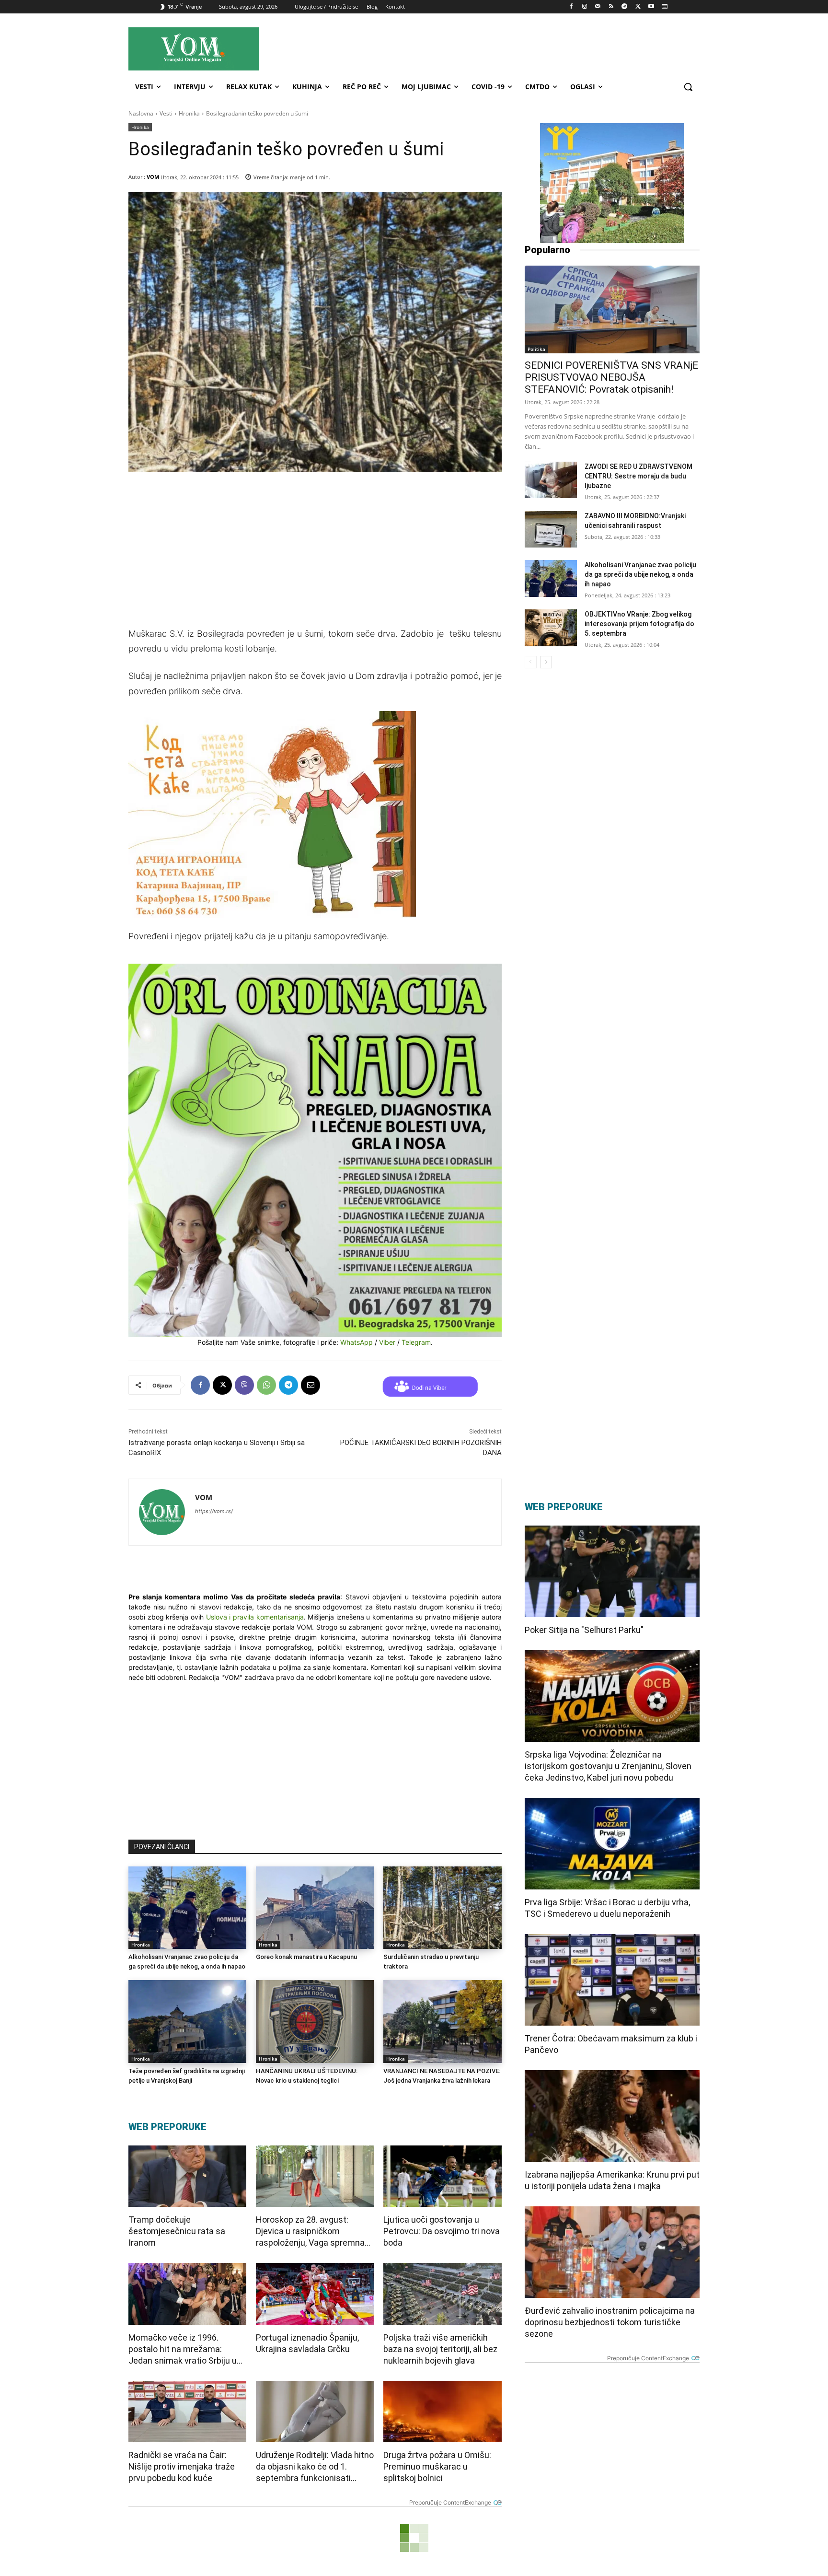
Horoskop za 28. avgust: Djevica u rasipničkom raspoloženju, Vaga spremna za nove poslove (310, 2232)
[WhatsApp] (266, 1385)
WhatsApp (356, 1342)
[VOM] (162, 1512)
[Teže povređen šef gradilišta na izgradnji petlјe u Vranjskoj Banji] (187, 2021)
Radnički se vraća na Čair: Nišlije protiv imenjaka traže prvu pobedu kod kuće (182, 2466)
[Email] (310, 1385)
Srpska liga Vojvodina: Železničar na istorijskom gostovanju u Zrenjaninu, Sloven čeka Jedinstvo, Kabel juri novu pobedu (608, 1766)
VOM (153, 177)
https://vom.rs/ (214, 1511)
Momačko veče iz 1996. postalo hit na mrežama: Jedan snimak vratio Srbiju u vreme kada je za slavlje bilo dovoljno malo (183, 2349)
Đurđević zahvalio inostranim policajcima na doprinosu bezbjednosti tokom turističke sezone (610, 2322)
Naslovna (141, 113)
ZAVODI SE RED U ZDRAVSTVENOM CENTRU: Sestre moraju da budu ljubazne (638, 476)
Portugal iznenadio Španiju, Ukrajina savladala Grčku (307, 2343)
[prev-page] (531, 662)
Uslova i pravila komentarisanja (255, 1617)
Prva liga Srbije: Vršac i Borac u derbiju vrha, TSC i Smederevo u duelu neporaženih (607, 1908)
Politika (536, 349)
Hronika (189, 113)
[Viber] (244, 1385)
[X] (638, 7)
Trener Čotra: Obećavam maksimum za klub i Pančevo (611, 2044)
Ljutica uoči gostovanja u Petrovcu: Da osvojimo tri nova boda (442, 2231)
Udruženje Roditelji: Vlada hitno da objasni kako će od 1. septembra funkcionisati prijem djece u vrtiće (315, 2467)
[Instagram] (584, 7)
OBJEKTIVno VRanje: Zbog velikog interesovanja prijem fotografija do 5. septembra (639, 624)
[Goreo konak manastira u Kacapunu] (315, 1908)
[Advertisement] (500, 48)
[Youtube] (651, 7)
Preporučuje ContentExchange (450, 2502)
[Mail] (598, 7)
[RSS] (611, 7)
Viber (387, 1342)
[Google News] (664, 7)
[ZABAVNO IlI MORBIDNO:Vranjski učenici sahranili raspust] (551, 530)
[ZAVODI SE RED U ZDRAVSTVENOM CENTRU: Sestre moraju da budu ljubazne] (551, 480)
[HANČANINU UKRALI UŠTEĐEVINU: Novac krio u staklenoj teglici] (315, 2021)
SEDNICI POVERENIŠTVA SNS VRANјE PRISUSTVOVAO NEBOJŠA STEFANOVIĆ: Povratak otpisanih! (611, 377)
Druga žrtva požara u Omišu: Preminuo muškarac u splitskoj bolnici (437, 2466)
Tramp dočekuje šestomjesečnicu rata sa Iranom (177, 2231)
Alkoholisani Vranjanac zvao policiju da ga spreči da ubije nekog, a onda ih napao (640, 574)
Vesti (166, 113)
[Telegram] (625, 7)
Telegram (416, 1342)
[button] (688, 87)
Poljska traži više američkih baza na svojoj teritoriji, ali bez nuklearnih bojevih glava (440, 2349)
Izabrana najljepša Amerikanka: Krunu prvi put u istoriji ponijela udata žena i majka (612, 2180)
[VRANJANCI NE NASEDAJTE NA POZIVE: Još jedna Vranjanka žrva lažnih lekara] (442, 2021)
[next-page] (546, 662)
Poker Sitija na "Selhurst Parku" (584, 1630)
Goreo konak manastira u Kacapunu (306, 1957)
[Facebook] (571, 7)
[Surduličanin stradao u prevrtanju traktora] (442, 1908)
